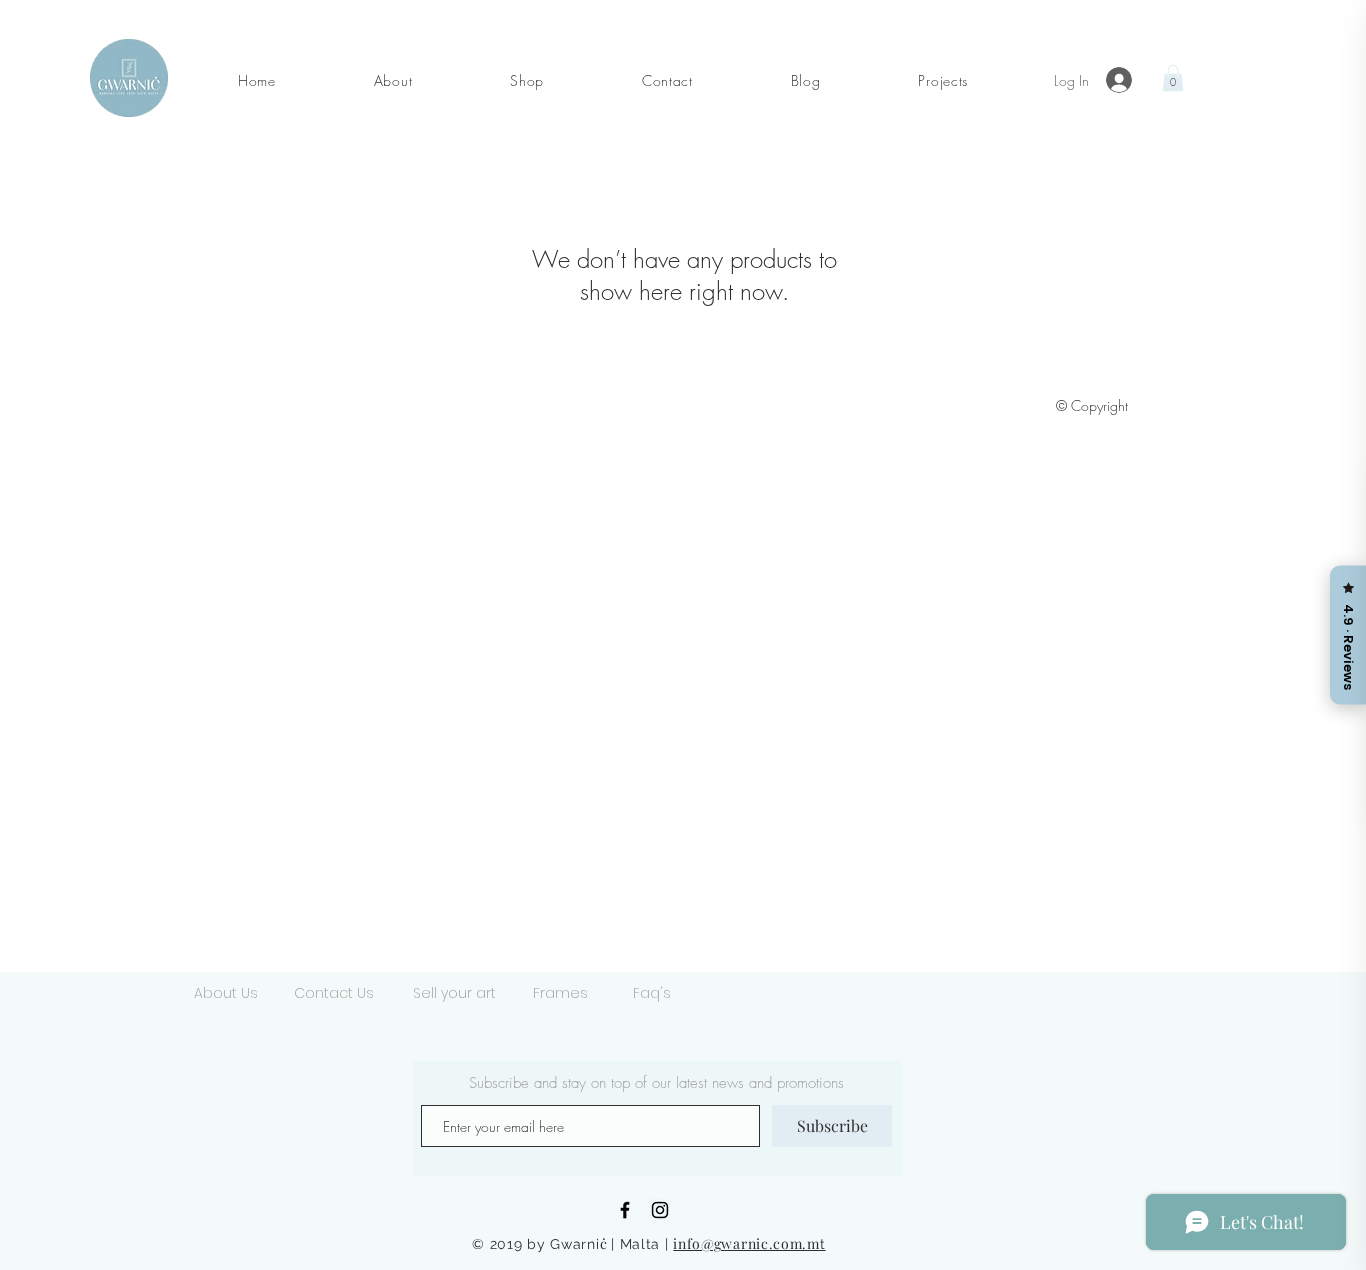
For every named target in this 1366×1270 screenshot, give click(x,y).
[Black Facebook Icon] (625, 1210)
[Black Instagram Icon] (660, 1210)
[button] (393, 80)
